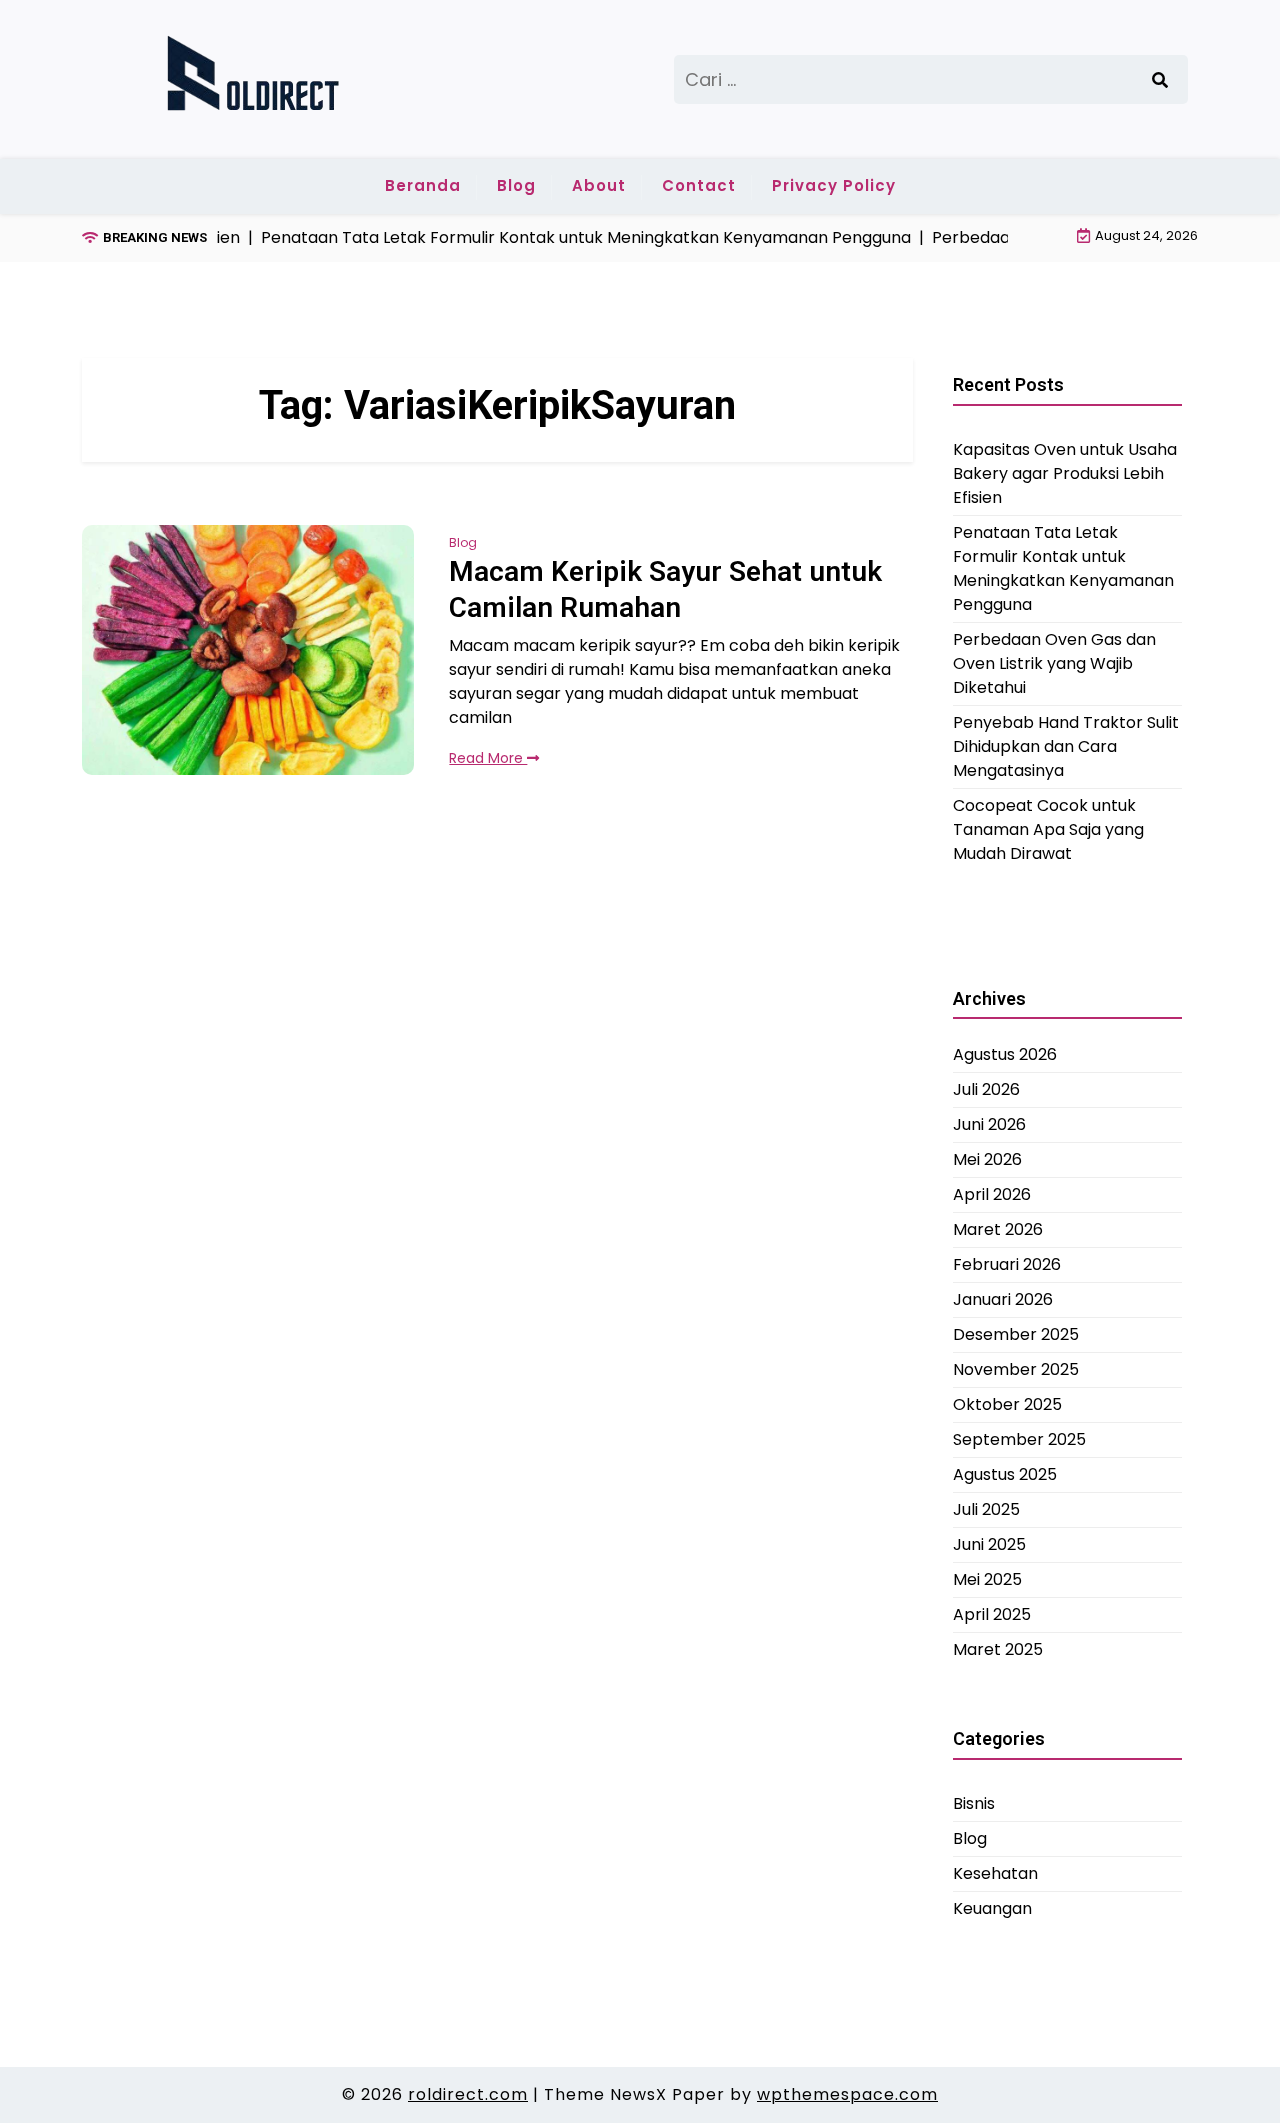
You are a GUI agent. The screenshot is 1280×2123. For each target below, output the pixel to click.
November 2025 (1016, 1369)
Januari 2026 (1003, 1299)
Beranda (423, 185)
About (599, 185)
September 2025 (1019, 1439)
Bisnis (974, 1802)
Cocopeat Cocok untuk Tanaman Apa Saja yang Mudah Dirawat (1048, 828)
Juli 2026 (986, 1089)
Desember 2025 (1016, 1334)
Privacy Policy (834, 185)
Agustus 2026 (1005, 1054)
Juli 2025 (986, 1509)
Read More (488, 758)
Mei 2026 (987, 1159)
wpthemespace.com (847, 2094)
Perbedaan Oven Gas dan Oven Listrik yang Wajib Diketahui (1054, 662)
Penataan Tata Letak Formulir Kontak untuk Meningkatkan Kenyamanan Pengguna (1063, 567)
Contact (699, 185)
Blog (516, 185)
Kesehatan (995, 1872)
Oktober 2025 (1007, 1404)
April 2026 (992, 1194)
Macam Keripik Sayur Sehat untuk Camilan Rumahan (665, 589)
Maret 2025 (998, 1649)
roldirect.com (468, 2094)
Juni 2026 (989, 1124)
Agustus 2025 (1005, 1474)
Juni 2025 (989, 1544)
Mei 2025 (987, 1579)
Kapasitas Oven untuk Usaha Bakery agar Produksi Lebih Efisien (1065, 472)
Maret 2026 (998, 1229)
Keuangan (992, 1907)
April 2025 (992, 1614)
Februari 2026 (1007, 1264)
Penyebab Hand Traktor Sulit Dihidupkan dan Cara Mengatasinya (1066, 745)
